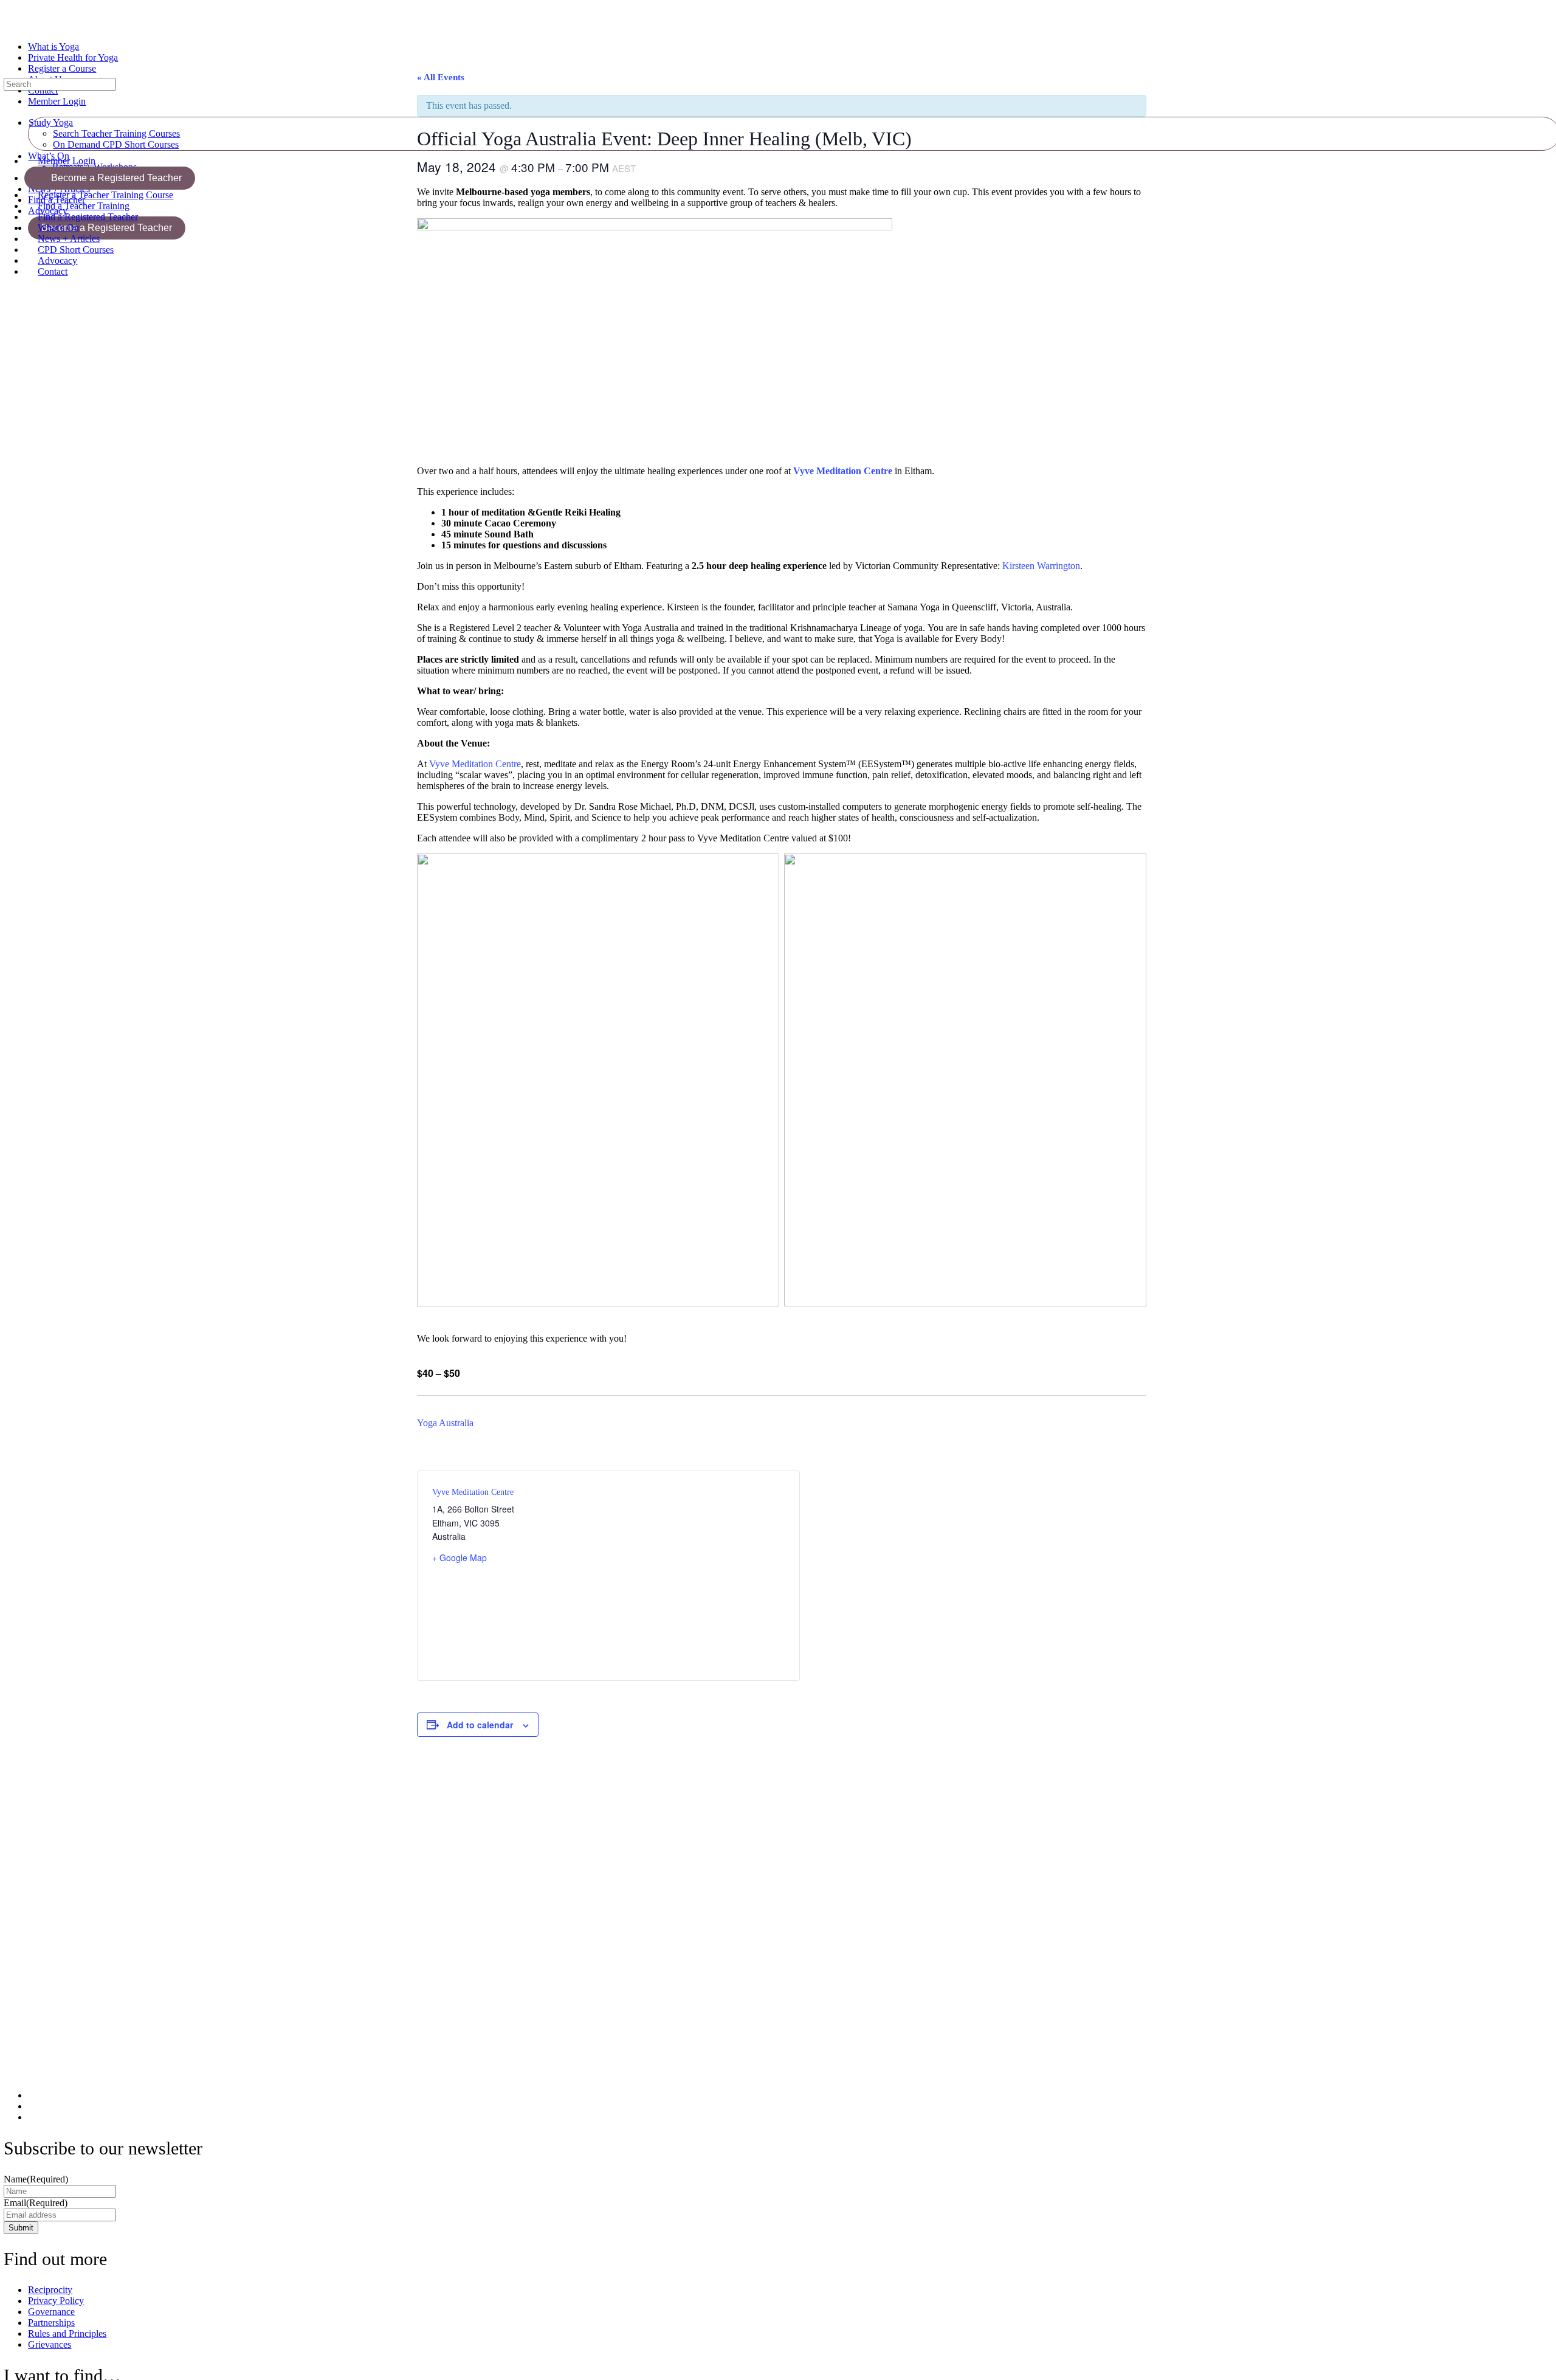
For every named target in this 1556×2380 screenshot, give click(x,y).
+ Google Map (460, 1557)
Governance (51, 2312)
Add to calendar (480, 1725)
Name (36, 2179)
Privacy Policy (56, 2301)
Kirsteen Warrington (1041, 566)
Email (36, 2203)
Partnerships (51, 2323)
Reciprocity (50, 2290)
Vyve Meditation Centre (843, 471)
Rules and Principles (67, 2333)
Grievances (50, 2344)
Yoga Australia (445, 1423)
